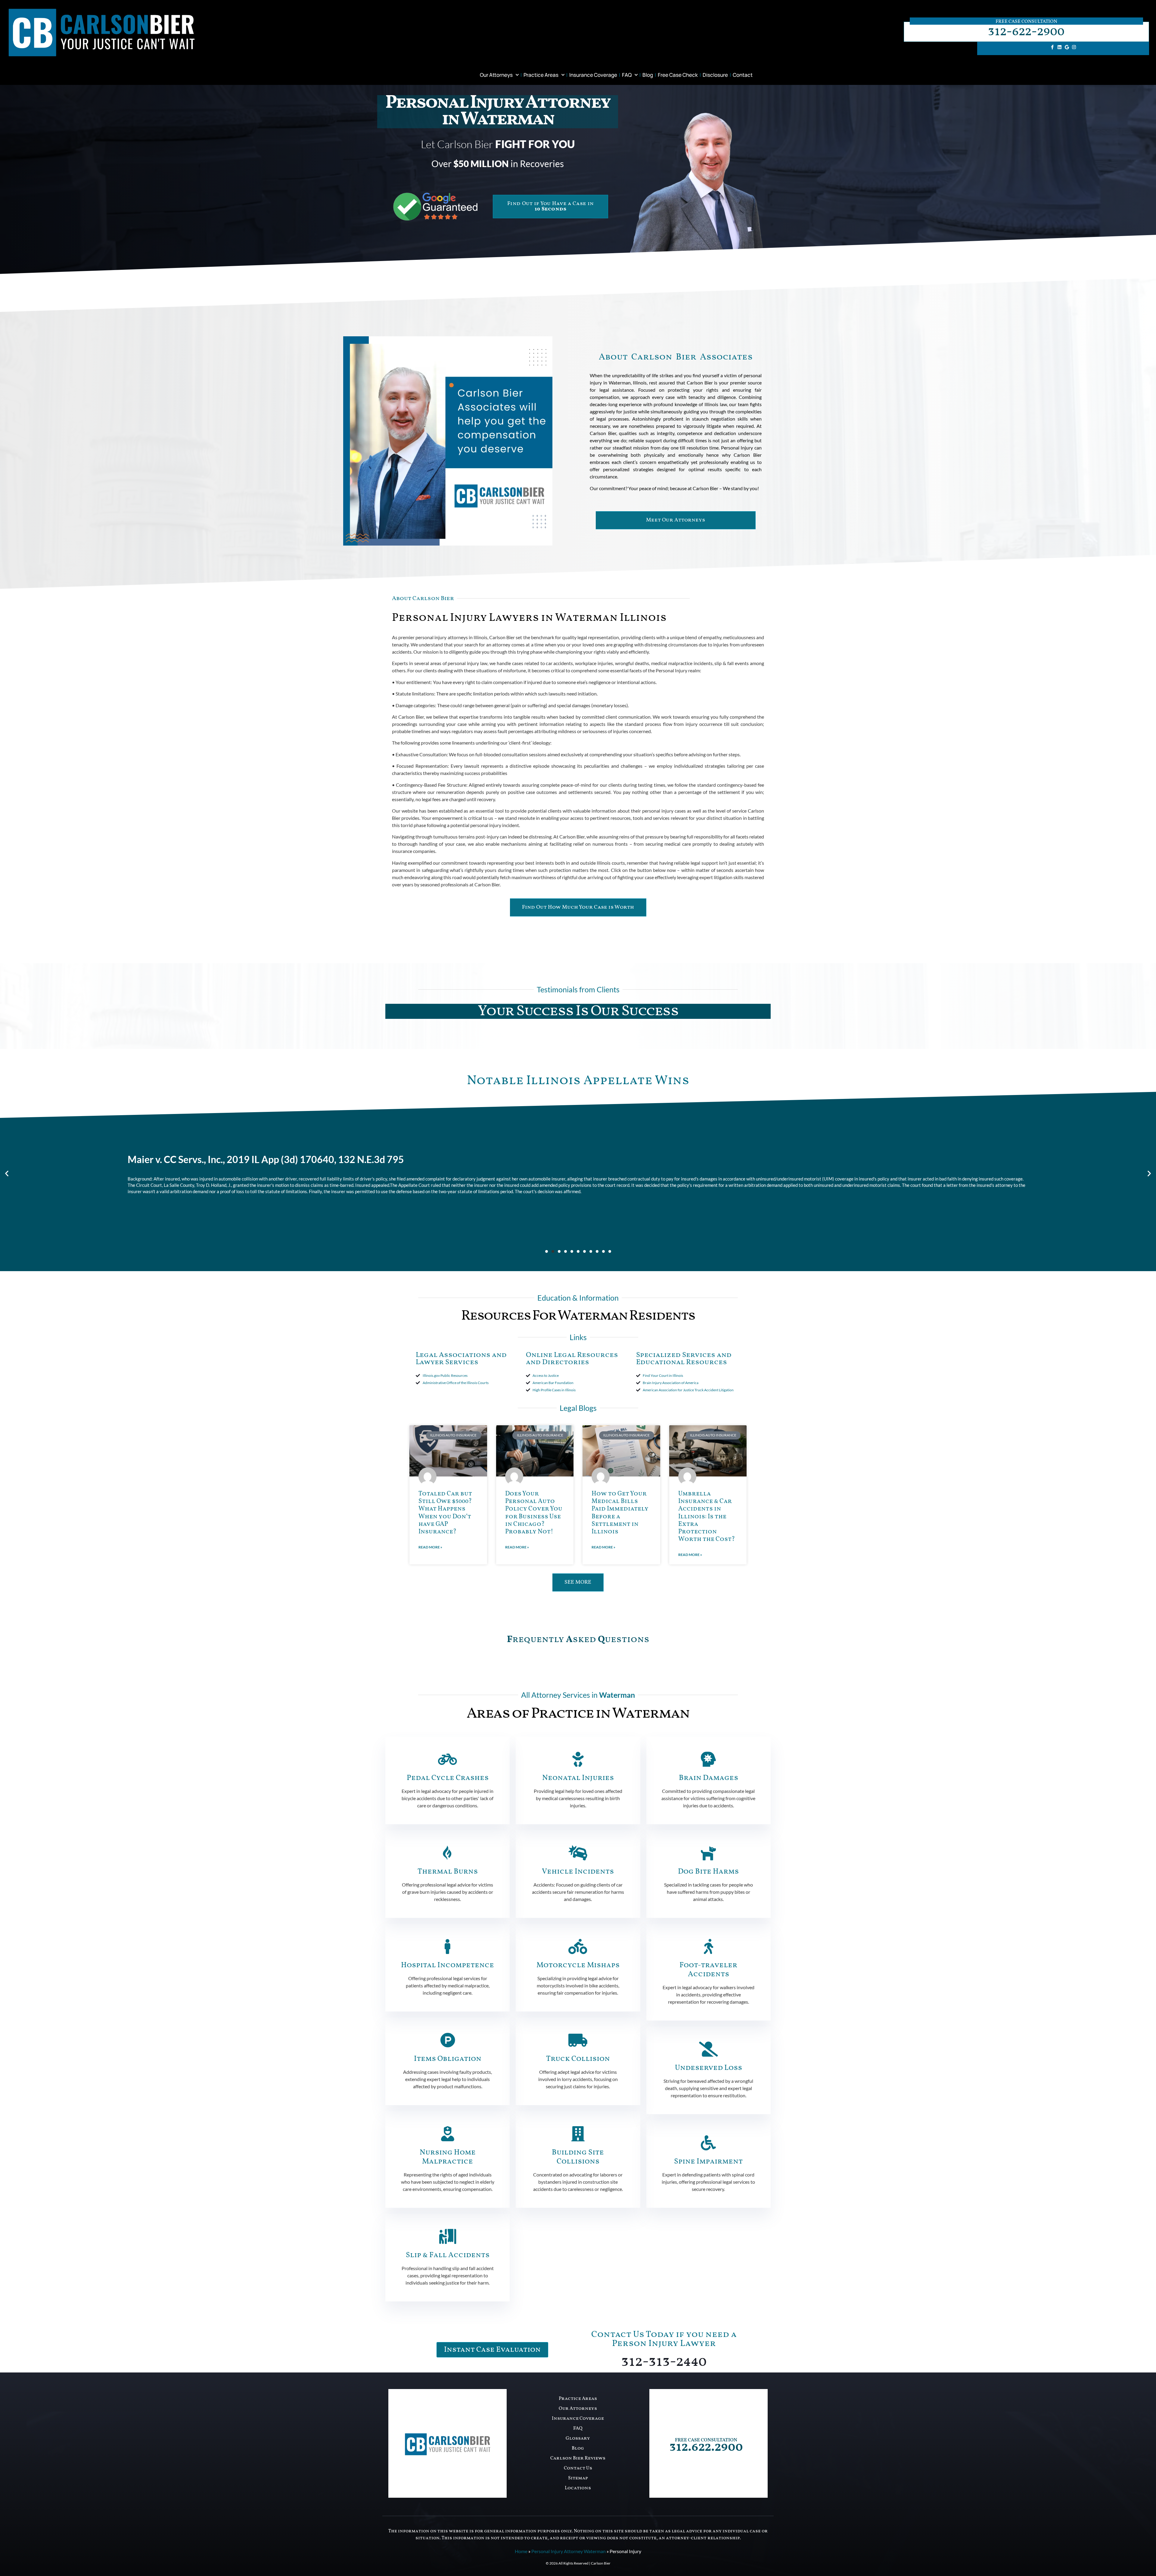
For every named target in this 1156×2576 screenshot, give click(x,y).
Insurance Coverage (593, 75)
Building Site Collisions (578, 2157)
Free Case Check (678, 75)
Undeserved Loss (709, 2068)
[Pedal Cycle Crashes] (448, 1759)
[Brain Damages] (708, 1759)
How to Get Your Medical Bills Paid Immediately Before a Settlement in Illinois (620, 1513)
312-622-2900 (1026, 32)
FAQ (627, 75)
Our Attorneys (496, 75)
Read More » (430, 1547)
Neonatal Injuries (578, 1778)
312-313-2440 (664, 2362)
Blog (648, 75)
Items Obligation (448, 2059)
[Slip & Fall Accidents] (448, 2236)
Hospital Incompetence (447, 1965)
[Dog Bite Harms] (708, 1853)
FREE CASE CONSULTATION (706, 2440)
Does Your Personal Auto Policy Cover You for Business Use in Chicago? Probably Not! (534, 1513)
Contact (743, 75)
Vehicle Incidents (578, 1872)
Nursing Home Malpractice (448, 2157)
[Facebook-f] (1052, 47)
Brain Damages (709, 1778)
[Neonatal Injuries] (578, 1759)
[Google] (1067, 47)
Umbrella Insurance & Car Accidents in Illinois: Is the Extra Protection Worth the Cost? (707, 1517)
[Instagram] (1074, 47)
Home (521, 2551)
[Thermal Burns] (448, 1853)
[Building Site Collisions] (578, 2134)
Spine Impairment (708, 2162)
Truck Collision (578, 2059)
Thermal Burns (448, 1872)
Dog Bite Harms (708, 1872)
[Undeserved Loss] (708, 2049)
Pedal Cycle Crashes (448, 1778)
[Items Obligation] (448, 2040)
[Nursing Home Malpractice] (448, 2134)
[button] (7, 1173)
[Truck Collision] (578, 2040)
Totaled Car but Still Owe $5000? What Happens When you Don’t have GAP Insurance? (445, 1513)
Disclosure (715, 75)
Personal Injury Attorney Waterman (569, 2551)
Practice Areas (541, 75)
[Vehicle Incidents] (578, 1853)
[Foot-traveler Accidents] (708, 1946)
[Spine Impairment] (708, 2143)
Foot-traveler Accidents (708, 1970)
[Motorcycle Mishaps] (578, 1946)
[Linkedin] (1060, 47)
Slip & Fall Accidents (448, 2255)
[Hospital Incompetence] (448, 1946)
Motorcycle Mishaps (578, 1965)
